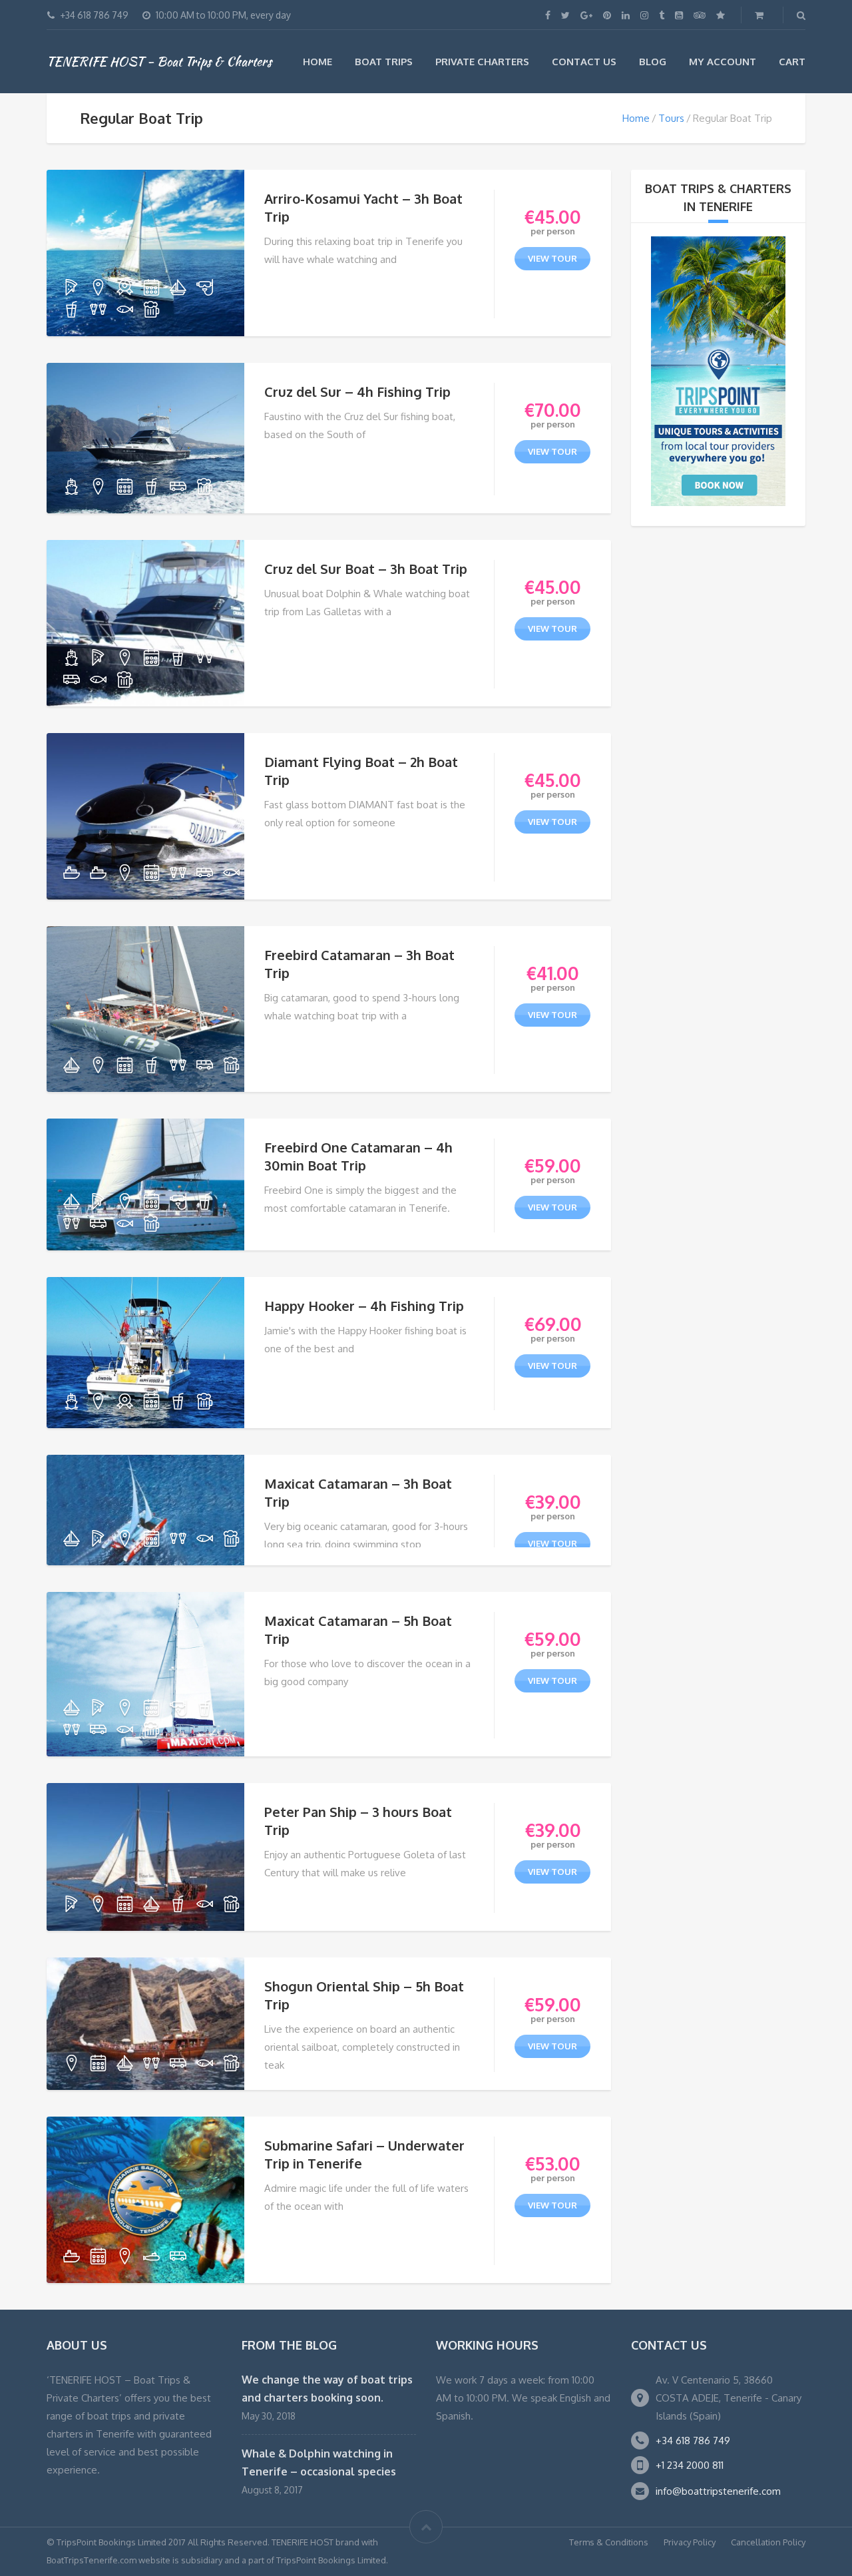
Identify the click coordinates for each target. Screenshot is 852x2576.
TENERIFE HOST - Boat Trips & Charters (159, 61)
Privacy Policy (690, 2542)
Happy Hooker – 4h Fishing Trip (364, 1306)
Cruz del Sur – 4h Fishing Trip (357, 391)
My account (723, 62)
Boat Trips (384, 62)
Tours (671, 118)
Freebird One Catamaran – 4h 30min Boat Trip (358, 1156)
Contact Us (584, 62)
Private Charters (482, 62)
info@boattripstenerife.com (718, 2491)
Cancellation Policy (768, 2542)
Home (318, 62)
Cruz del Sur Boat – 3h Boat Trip (366, 569)
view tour (552, 258)
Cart (792, 62)
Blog (653, 62)
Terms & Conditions (609, 2542)
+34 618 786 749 (693, 2441)
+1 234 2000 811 (690, 2465)
